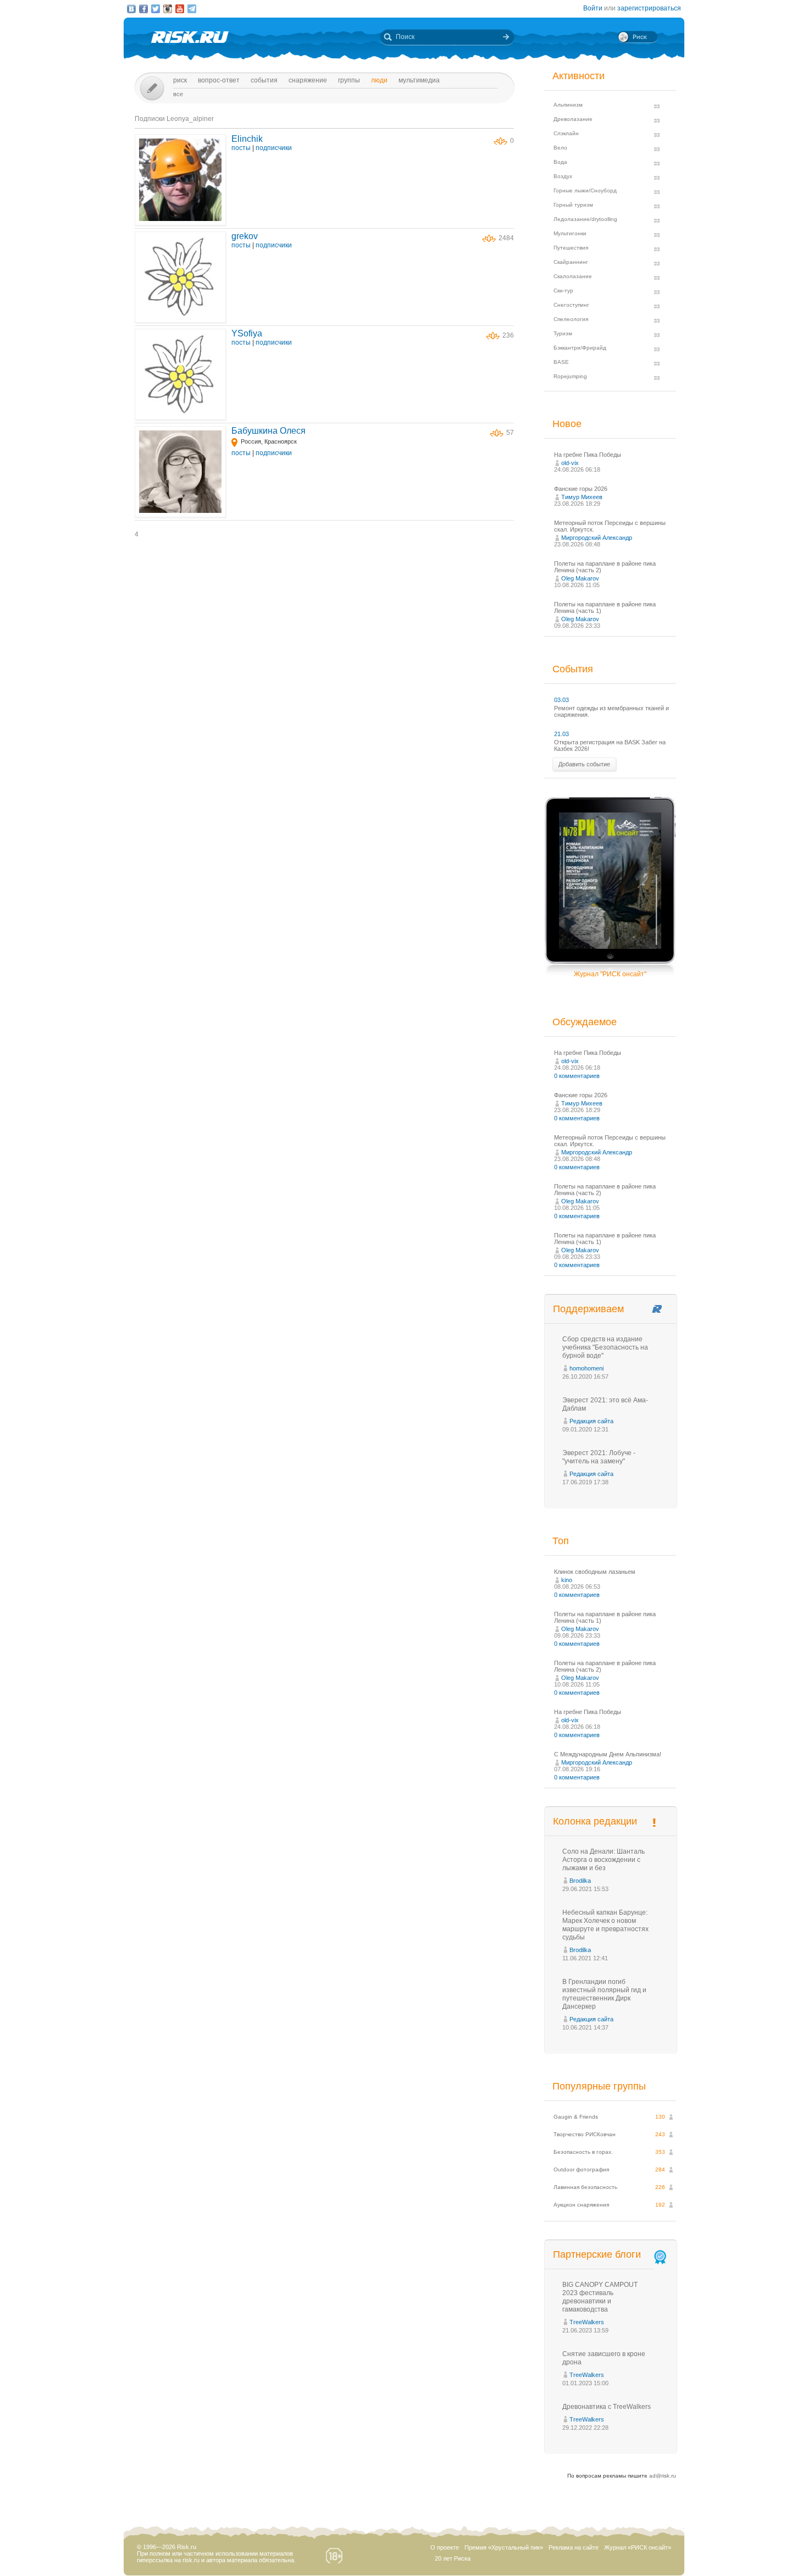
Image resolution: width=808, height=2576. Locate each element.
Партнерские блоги (597, 2254)
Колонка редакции (595, 1821)
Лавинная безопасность (585, 2187)
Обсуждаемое (585, 1022)
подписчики (274, 148)
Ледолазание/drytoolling (585, 219)
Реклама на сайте (574, 2547)
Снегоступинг (571, 305)
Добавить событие (584, 764)
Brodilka (580, 1881)
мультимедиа (419, 80)
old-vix (570, 463)
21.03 (561, 734)
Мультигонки (570, 233)
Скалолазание (573, 276)
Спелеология (571, 319)
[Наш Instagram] (168, 9)
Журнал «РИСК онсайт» (638, 2547)
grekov (245, 236)
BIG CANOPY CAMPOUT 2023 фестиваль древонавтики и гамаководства (600, 2297)
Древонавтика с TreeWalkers (607, 2407)
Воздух (563, 176)
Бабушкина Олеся (269, 431)
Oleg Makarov (580, 578)
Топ (561, 1541)
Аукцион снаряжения (581, 2205)
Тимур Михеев (582, 497)
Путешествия (571, 248)
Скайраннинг (571, 262)
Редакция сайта (591, 1421)
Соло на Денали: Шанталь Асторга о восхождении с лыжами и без (604, 1860)
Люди (379, 80)
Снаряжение (308, 80)
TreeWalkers (587, 2322)
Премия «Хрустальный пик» (504, 2547)
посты (241, 148)
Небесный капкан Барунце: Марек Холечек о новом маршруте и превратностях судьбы (605, 1925)
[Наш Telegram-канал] (192, 9)
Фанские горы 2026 (581, 489)
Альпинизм (568, 105)
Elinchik (247, 139)
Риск (180, 80)
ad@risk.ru (663, 2476)
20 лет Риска (453, 2558)
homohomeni (586, 1368)
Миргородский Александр (597, 538)
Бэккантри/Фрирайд (580, 348)
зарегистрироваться (649, 8)
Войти (593, 8)
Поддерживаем (588, 1309)
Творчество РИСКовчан (585, 2134)
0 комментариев (577, 1076)
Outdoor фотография (581, 2169)
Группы (349, 80)
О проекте (445, 2547)
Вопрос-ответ (219, 80)
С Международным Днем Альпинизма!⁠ (608, 1754)
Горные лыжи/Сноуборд (585, 190)
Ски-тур (563, 291)
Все (178, 94)
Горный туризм (573, 205)
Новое (567, 424)
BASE (561, 362)
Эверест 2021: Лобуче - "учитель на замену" (599, 1457)
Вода (560, 162)
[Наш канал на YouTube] (180, 9)
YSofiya (247, 333)
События (264, 80)
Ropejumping (570, 376)
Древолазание (573, 119)
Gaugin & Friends (576, 2117)
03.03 (561, 700)
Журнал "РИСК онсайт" (610, 974)
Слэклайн (566, 133)
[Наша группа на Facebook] (143, 9)
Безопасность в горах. (583, 2152)
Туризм (563, 333)
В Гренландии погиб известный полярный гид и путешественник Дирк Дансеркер (604, 1994)
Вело (560, 148)
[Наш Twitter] (156, 9)
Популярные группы (599, 2086)
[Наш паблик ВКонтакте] (131, 9)
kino (567, 1580)
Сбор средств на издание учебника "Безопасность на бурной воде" (605, 1347)
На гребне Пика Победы (588, 455)
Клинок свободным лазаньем (595, 1572)
